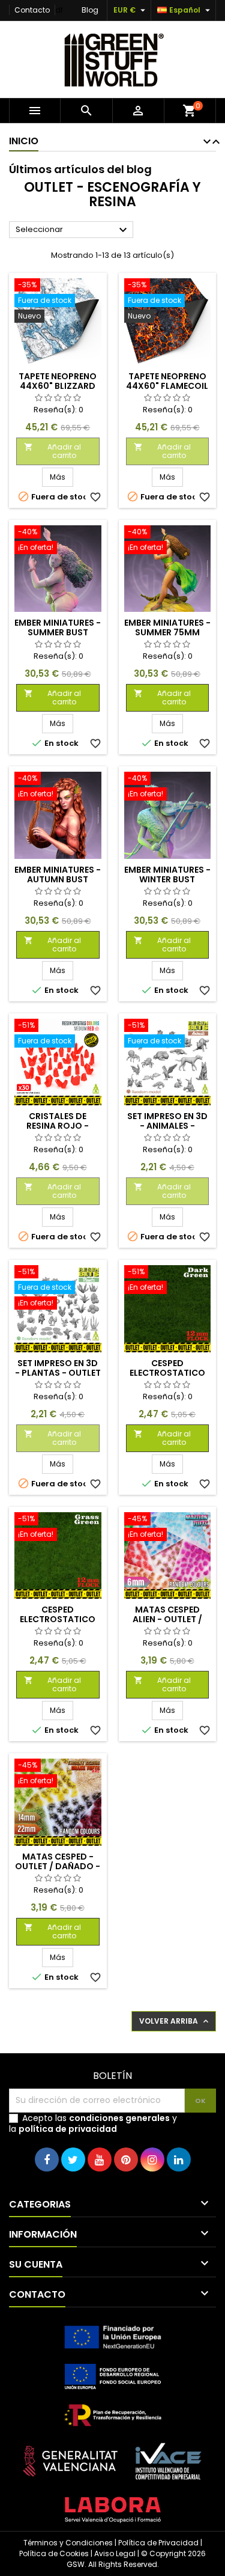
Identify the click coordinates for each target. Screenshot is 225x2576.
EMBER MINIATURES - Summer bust (58, 627)
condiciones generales (119, 2118)
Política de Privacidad (158, 2543)
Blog (90, 10)
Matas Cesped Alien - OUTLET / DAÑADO (167, 1619)
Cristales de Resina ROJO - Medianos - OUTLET (58, 1126)
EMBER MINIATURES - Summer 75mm (167, 627)
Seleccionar (73, 230)
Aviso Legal (115, 2553)
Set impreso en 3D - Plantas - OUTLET (58, 1368)
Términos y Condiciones (68, 2543)
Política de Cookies (54, 2553)
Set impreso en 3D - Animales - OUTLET (167, 1126)
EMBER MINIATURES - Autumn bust (58, 874)
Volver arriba (175, 2021)
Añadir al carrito (52, 451)
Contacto (32, 10)
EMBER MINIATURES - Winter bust (167, 874)
